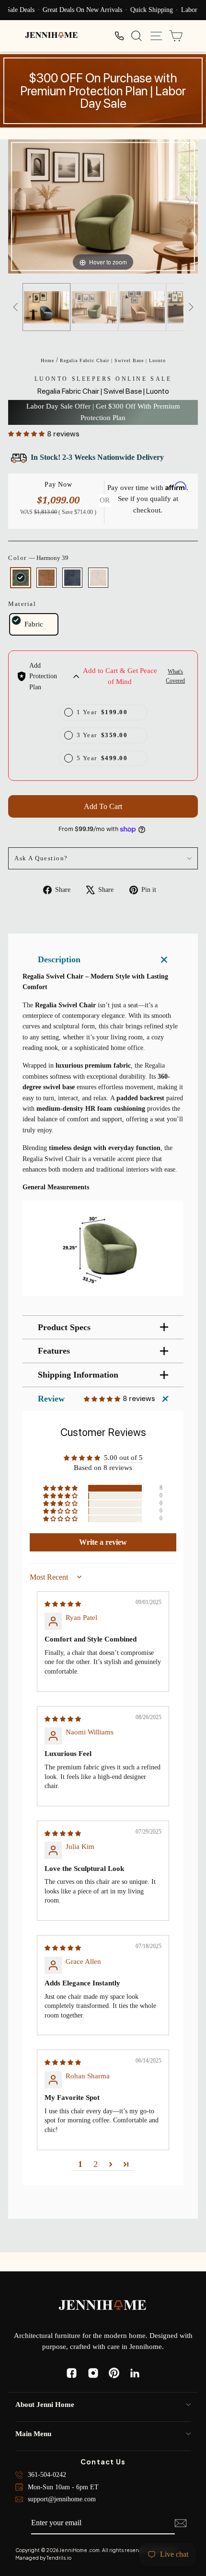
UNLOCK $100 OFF (103, 1327)
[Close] (189, 1198)
